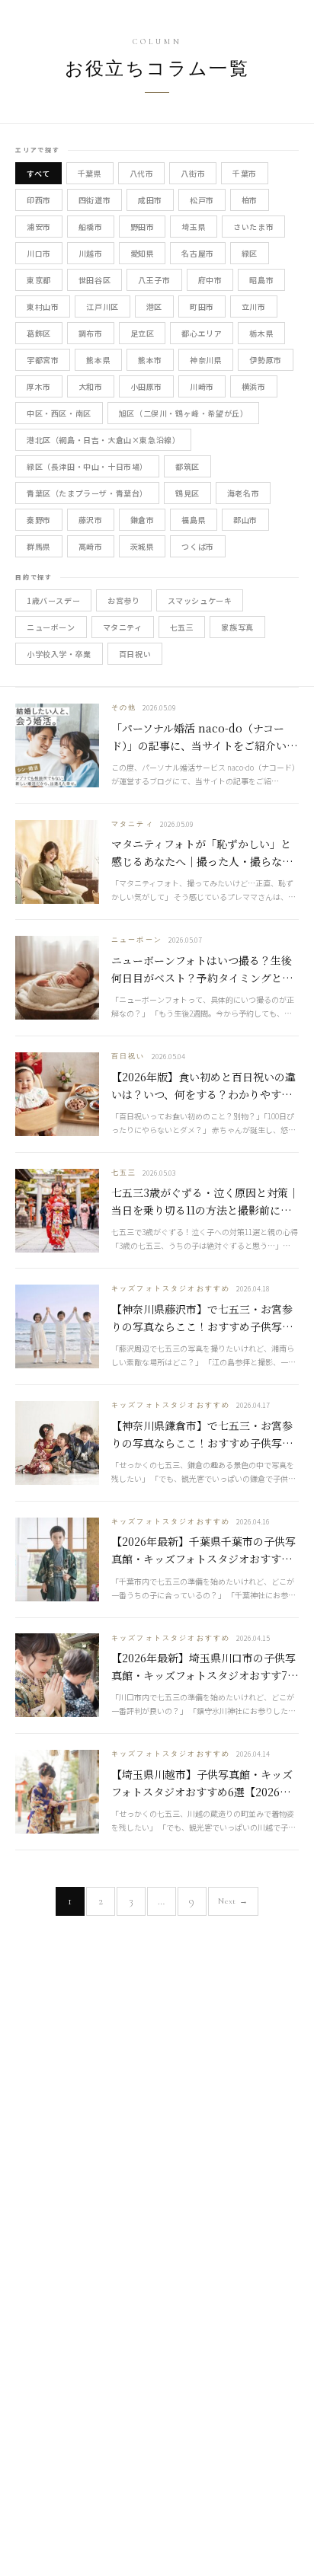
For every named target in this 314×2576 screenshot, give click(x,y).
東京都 (39, 280)
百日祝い (135, 654)
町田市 (202, 306)
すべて (38, 173)
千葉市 (245, 173)
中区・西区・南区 (59, 413)
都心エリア (202, 333)
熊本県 (98, 360)
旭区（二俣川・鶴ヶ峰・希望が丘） (184, 413)
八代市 (142, 173)
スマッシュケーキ (200, 600)
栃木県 (261, 333)
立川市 (254, 306)
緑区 (250, 253)
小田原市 (146, 386)
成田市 (150, 200)
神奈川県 (206, 360)
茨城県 (143, 546)
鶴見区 (187, 493)
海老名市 (243, 493)
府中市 (210, 280)
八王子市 (154, 280)
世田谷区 (95, 280)
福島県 (194, 520)
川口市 (39, 253)
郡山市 (245, 520)
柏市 (250, 200)
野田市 (143, 227)
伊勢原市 (265, 360)
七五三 (182, 627)
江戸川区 (102, 306)
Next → (233, 1901)
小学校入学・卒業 (59, 654)
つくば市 (197, 546)
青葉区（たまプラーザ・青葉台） (87, 493)
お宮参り (123, 600)
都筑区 (187, 466)
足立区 (143, 333)
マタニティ (123, 627)
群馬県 (39, 546)
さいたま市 (253, 227)
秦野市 (39, 520)
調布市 (91, 333)
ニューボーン (51, 627)
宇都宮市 (43, 360)
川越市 (91, 253)
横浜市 (254, 386)
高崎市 (91, 546)
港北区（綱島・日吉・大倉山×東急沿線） (103, 440)
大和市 (91, 386)
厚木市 (39, 386)
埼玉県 (194, 227)
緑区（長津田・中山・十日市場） (87, 466)
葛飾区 (39, 333)
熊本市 (150, 360)
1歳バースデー (53, 600)
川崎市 (202, 386)
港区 (154, 306)
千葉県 (90, 173)
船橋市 (91, 227)
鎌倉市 (143, 520)
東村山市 (43, 306)
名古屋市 (197, 253)
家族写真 (237, 627)
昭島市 (261, 280)
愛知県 (143, 253)
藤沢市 (91, 520)
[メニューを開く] (288, 21)
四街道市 (95, 200)
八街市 (193, 173)
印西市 (39, 200)
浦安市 (39, 227)
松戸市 (202, 200)
